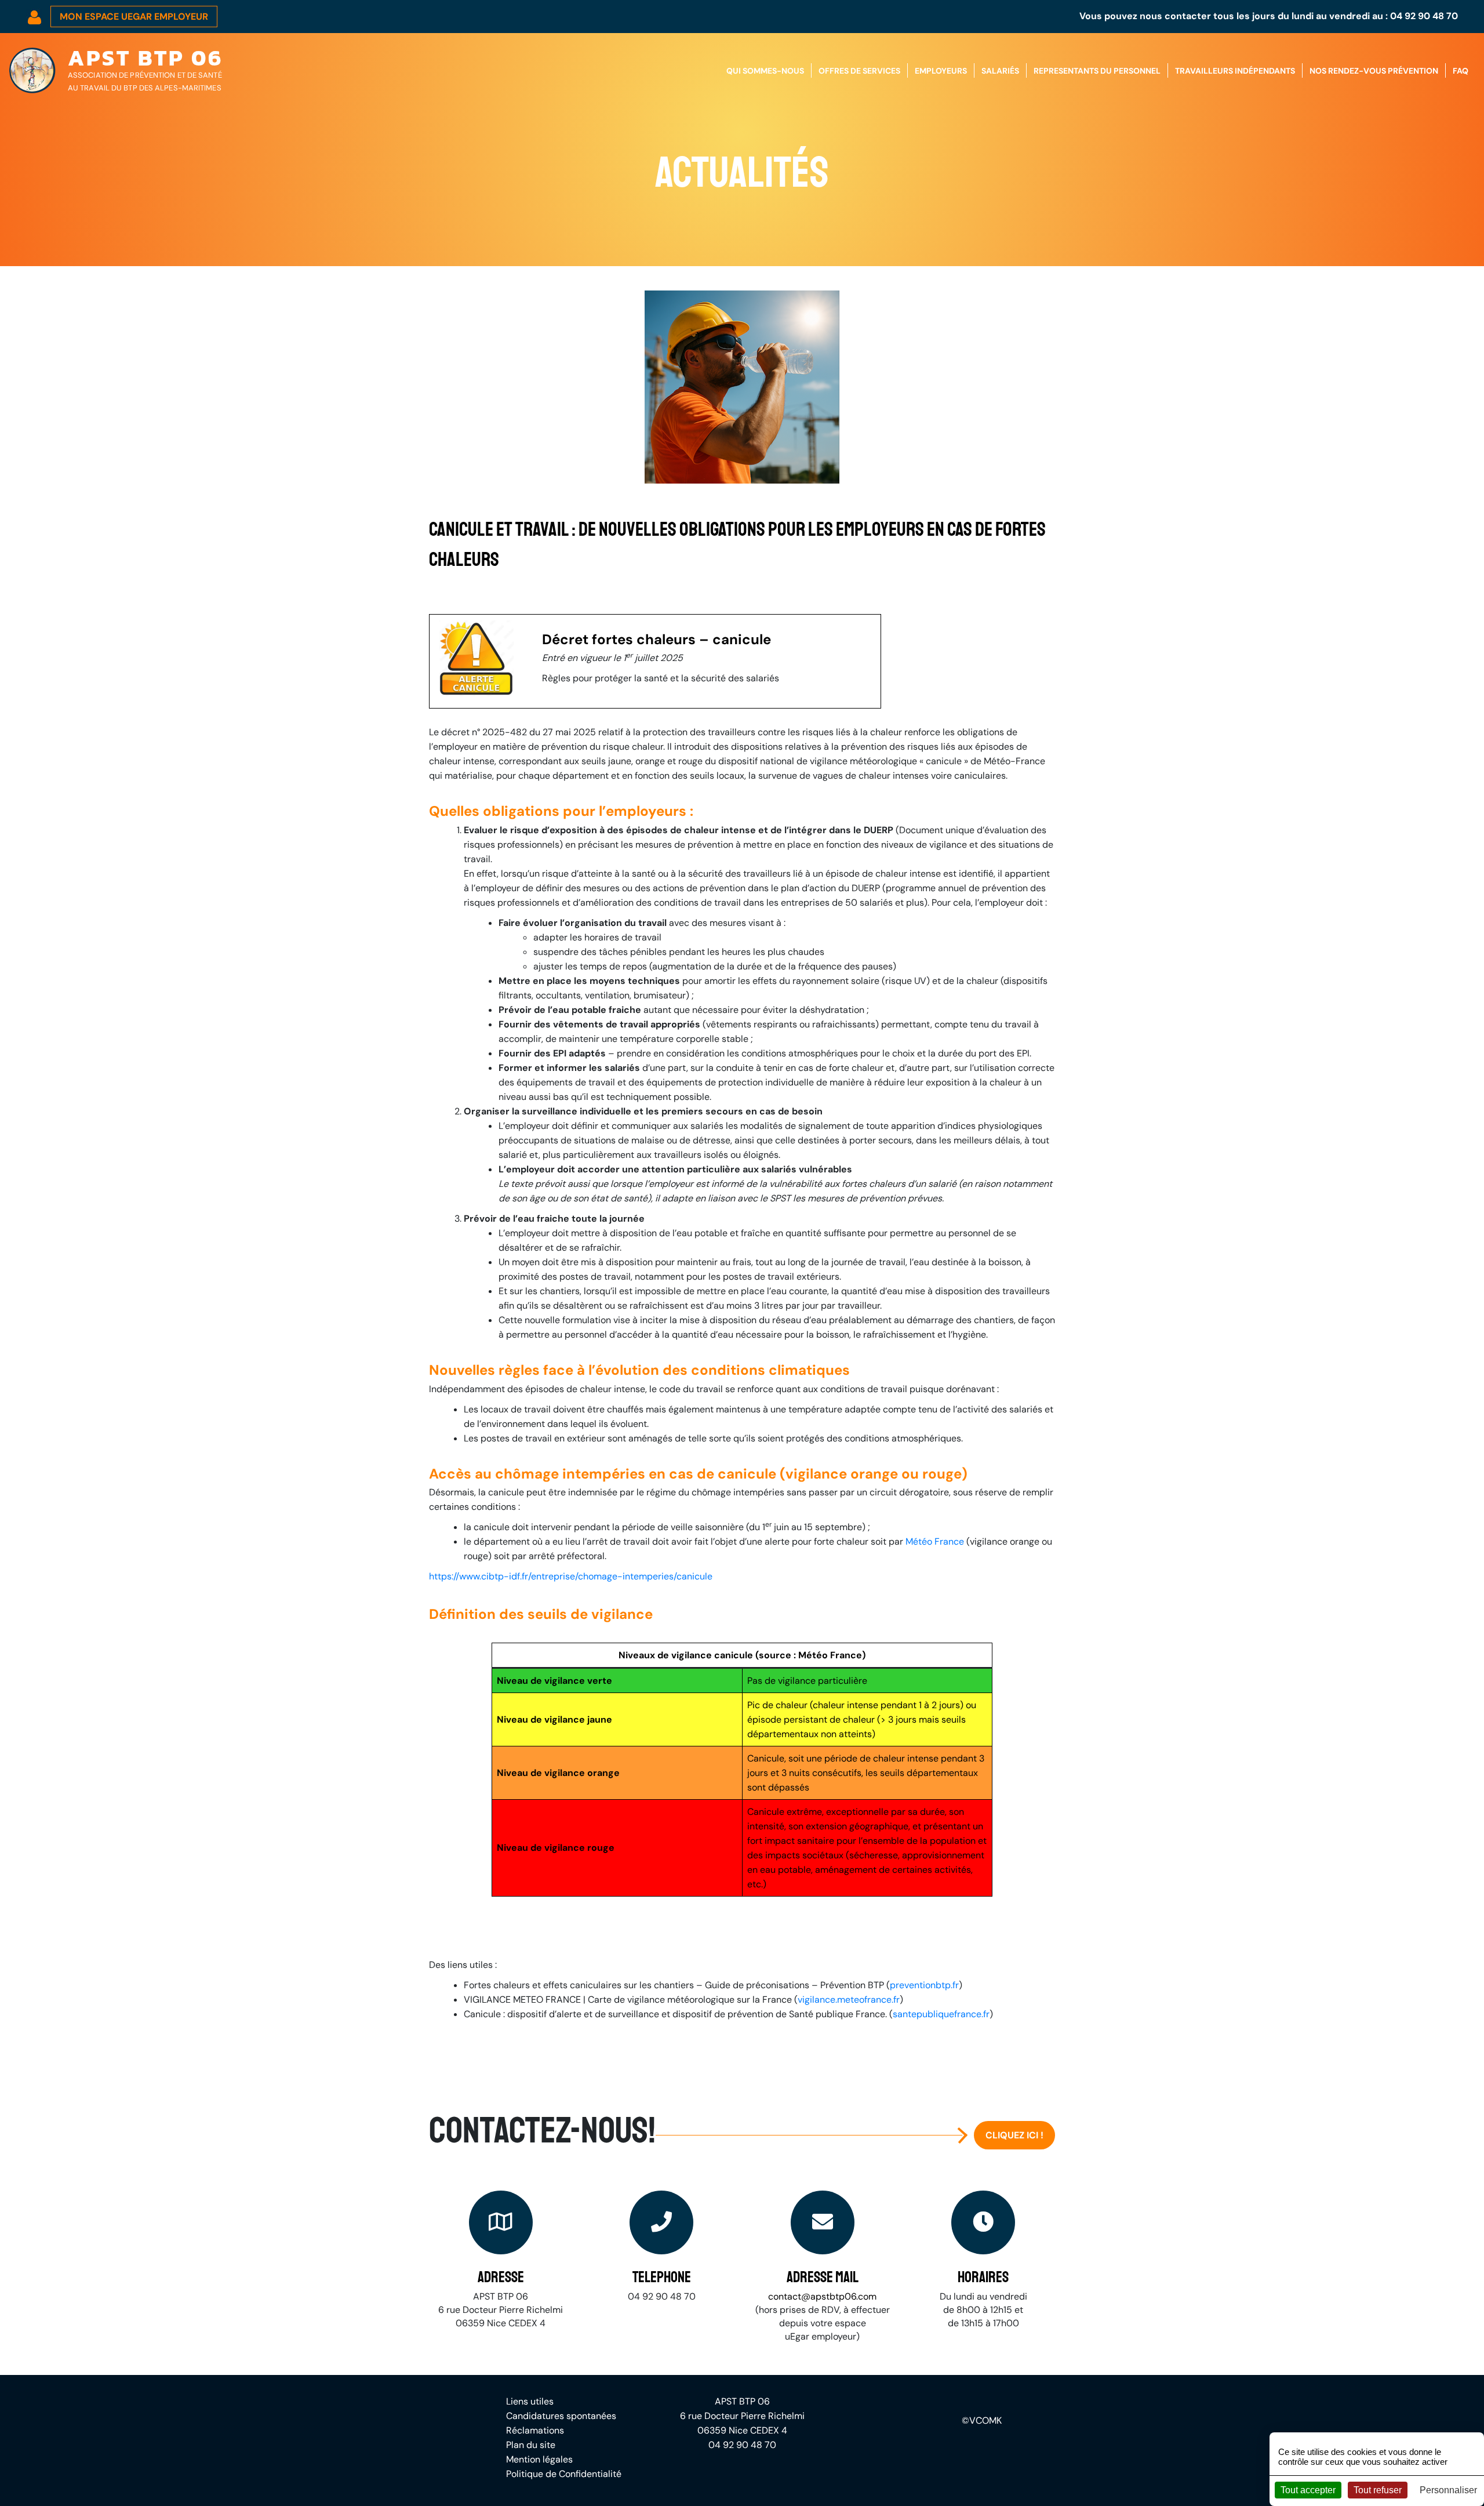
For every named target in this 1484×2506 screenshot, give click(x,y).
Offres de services (859, 71)
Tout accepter (1308, 2490)
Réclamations (535, 2430)
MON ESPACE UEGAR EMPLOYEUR (134, 17)
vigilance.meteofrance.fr (849, 2000)
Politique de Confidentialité (564, 2474)
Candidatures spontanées (561, 2416)
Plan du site (531, 2445)
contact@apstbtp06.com (822, 2296)
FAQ (1461, 71)
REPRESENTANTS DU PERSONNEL (1097, 71)
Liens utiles (530, 2401)
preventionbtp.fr (924, 1985)
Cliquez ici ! (1014, 2135)
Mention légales (539, 2459)
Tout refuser (1378, 2490)
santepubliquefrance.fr (941, 2014)
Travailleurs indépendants (1235, 71)
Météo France (935, 1541)
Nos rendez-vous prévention (1374, 71)
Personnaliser (1448, 2490)
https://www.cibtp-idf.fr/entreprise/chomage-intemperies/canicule (571, 1576)
